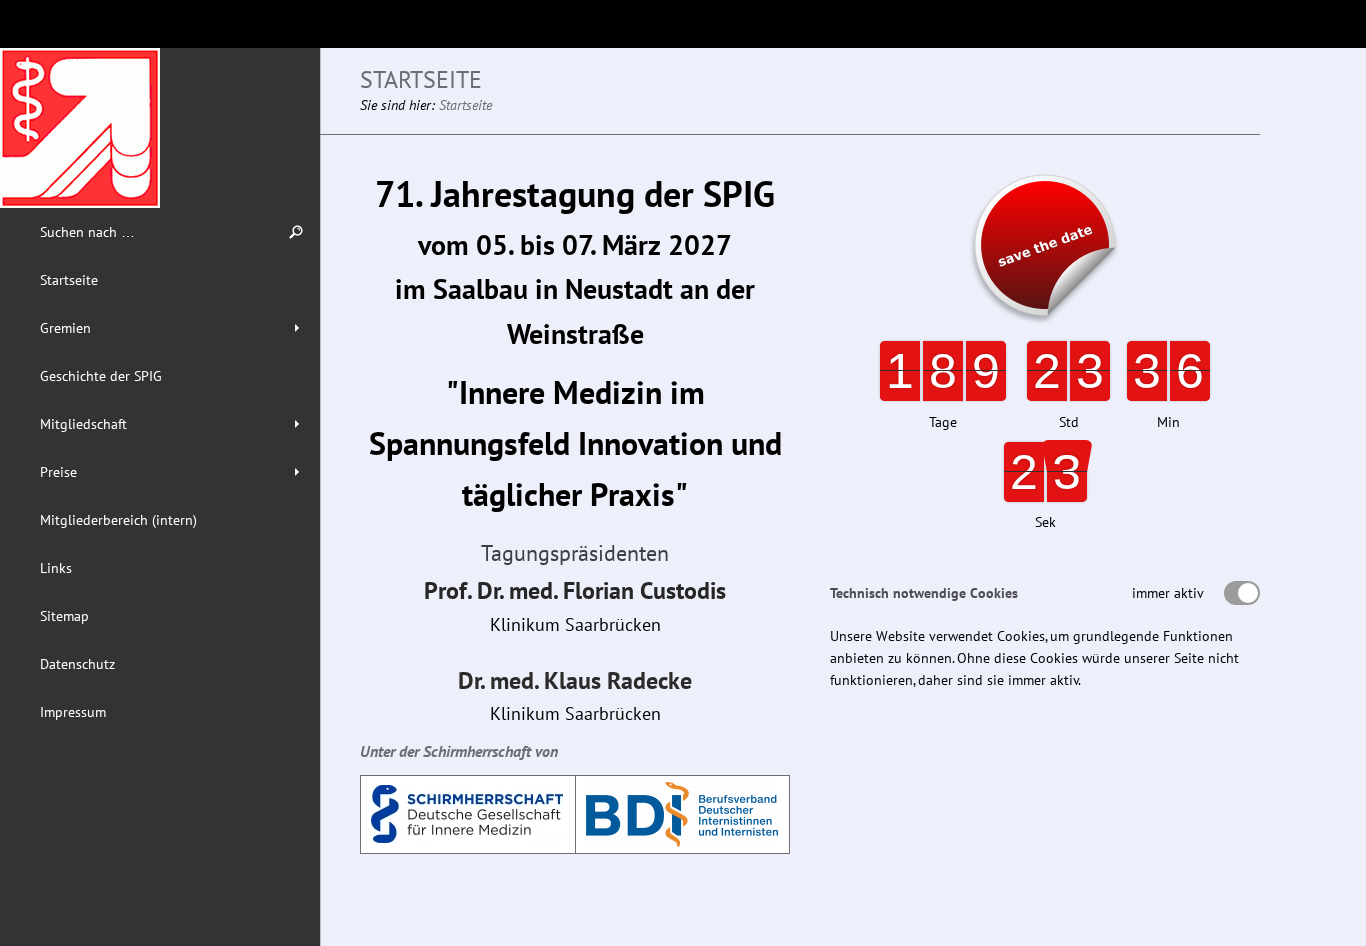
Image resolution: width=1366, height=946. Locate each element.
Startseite (69, 280)
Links (56, 568)
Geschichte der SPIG (101, 376)
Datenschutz (77, 664)
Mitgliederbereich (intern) (118, 520)
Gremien (65, 328)
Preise (58, 472)
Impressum (73, 712)
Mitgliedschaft (83, 424)
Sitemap (64, 616)
